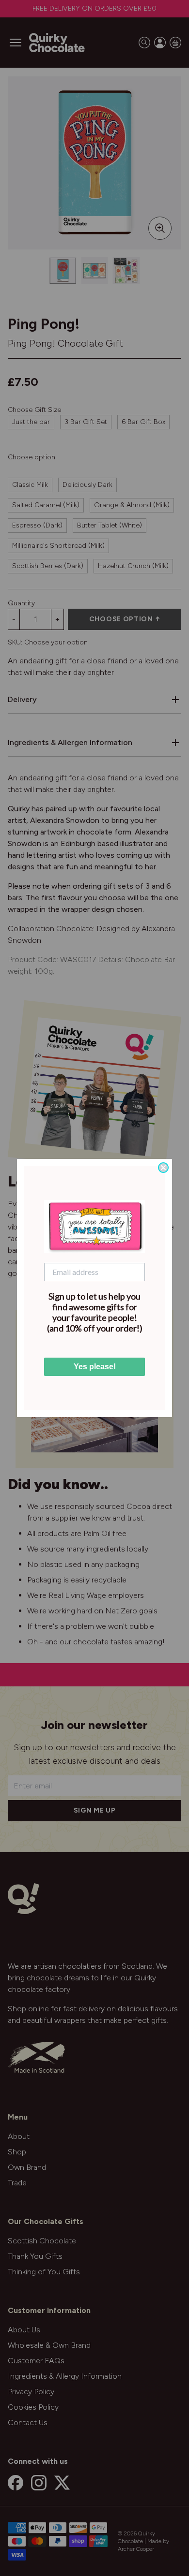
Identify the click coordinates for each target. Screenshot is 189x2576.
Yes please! (95, 1367)
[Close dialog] (163, 1168)
